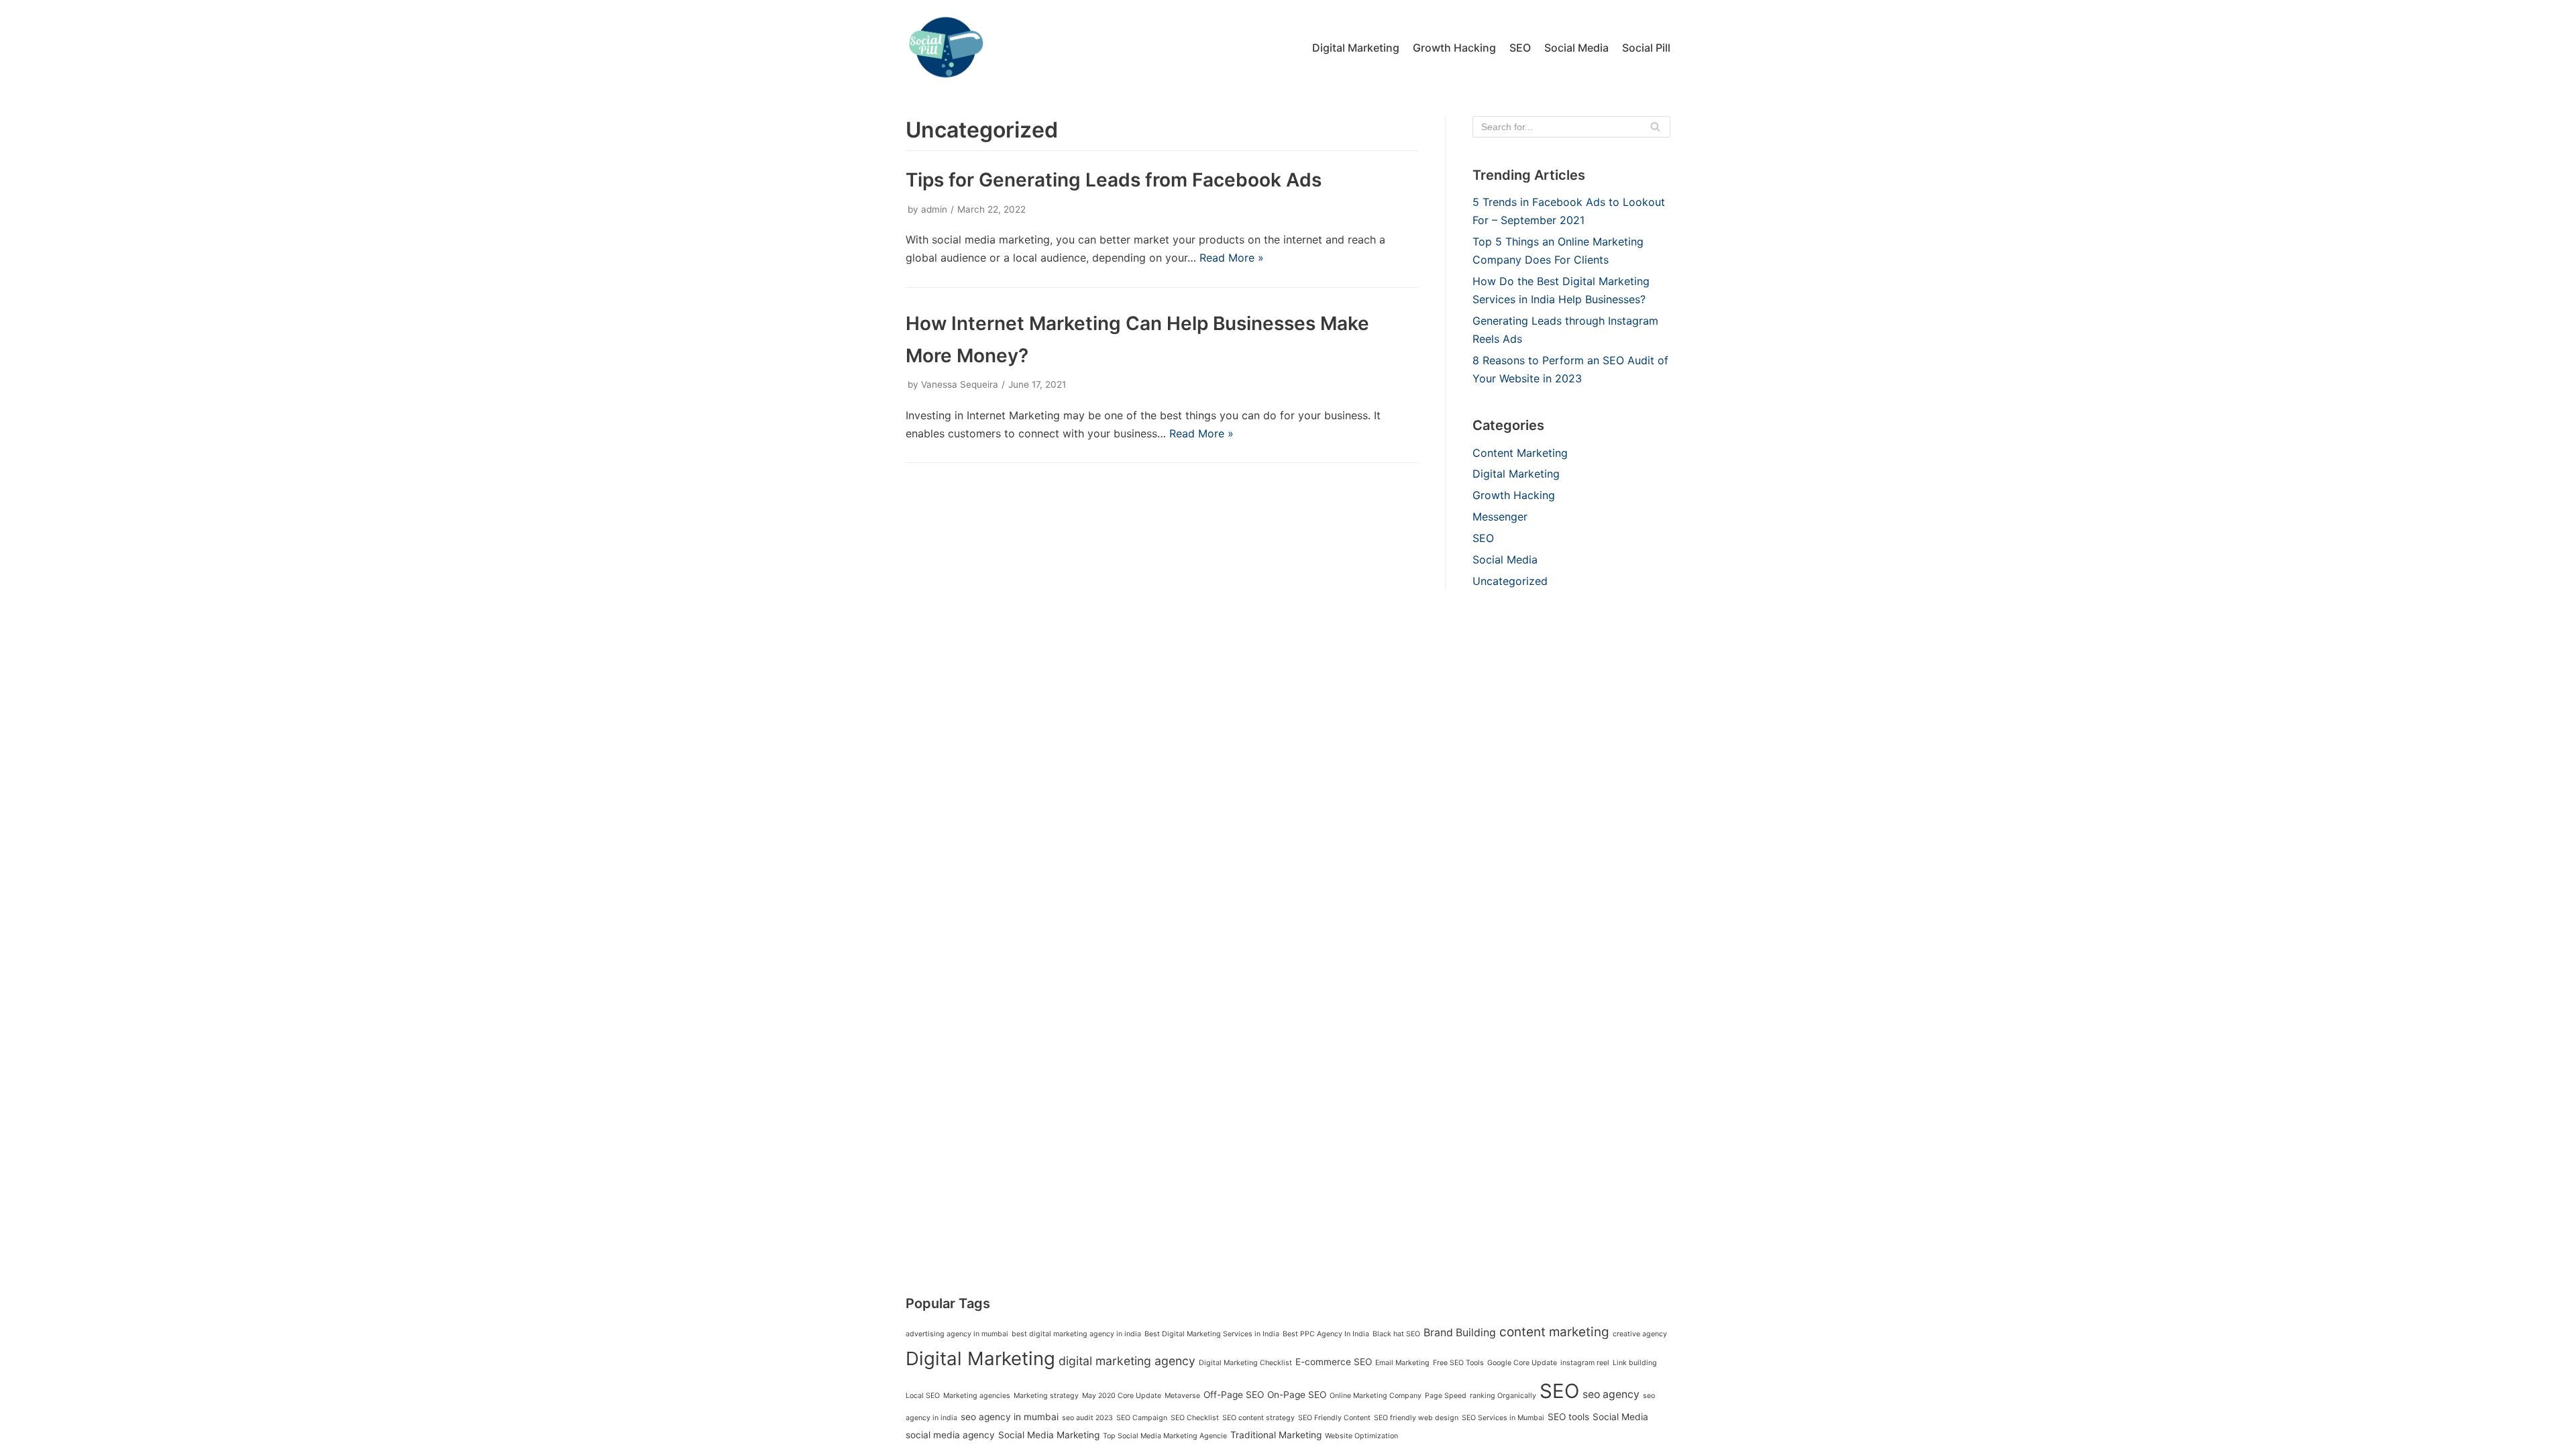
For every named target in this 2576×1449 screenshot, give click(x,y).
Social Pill (1646, 48)
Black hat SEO (1396, 1334)
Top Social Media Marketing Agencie (1165, 1436)
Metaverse (1182, 1396)
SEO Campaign (1142, 1418)
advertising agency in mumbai (957, 1334)
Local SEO (923, 1396)
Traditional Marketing (1276, 1435)
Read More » (1232, 258)
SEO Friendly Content (1334, 1418)
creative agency (1640, 1334)
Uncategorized (1510, 581)
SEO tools (1568, 1417)
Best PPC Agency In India (1326, 1334)
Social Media (1576, 48)
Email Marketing (1402, 1363)
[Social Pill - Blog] (946, 48)
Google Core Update (1522, 1363)
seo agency (1611, 1394)
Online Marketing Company (1376, 1396)
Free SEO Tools (1458, 1363)
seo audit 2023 (1087, 1418)
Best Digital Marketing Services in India (1212, 1334)
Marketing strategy (1046, 1396)
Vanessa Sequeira (960, 384)
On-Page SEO (1297, 1395)
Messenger (1500, 517)
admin (934, 209)
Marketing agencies (977, 1396)
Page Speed (1446, 1396)
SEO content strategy (1258, 1418)
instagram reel (1585, 1363)
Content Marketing (1520, 453)
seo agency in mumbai (1010, 1417)
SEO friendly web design (1416, 1418)
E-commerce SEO (1334, 1362)
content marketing (1554, 1332)
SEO (1520, 48)
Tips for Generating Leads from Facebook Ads (1114, 180)
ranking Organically (1503, 1396)
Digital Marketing (1356, 48)
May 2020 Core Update (1122, 1396)
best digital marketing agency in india (1076, 1334)
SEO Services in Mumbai (1503, 1418)
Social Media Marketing (1049, 1435)
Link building (1635, 1363)
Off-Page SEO (1234, 1395)
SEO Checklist (1195, 1418)
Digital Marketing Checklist (1245, 1363)
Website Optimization (1361, 1436)
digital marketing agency (1127, 1361)
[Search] (1655, 127)
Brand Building (1460, 1333)
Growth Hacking (1454, 48)
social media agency (950, 1435)
